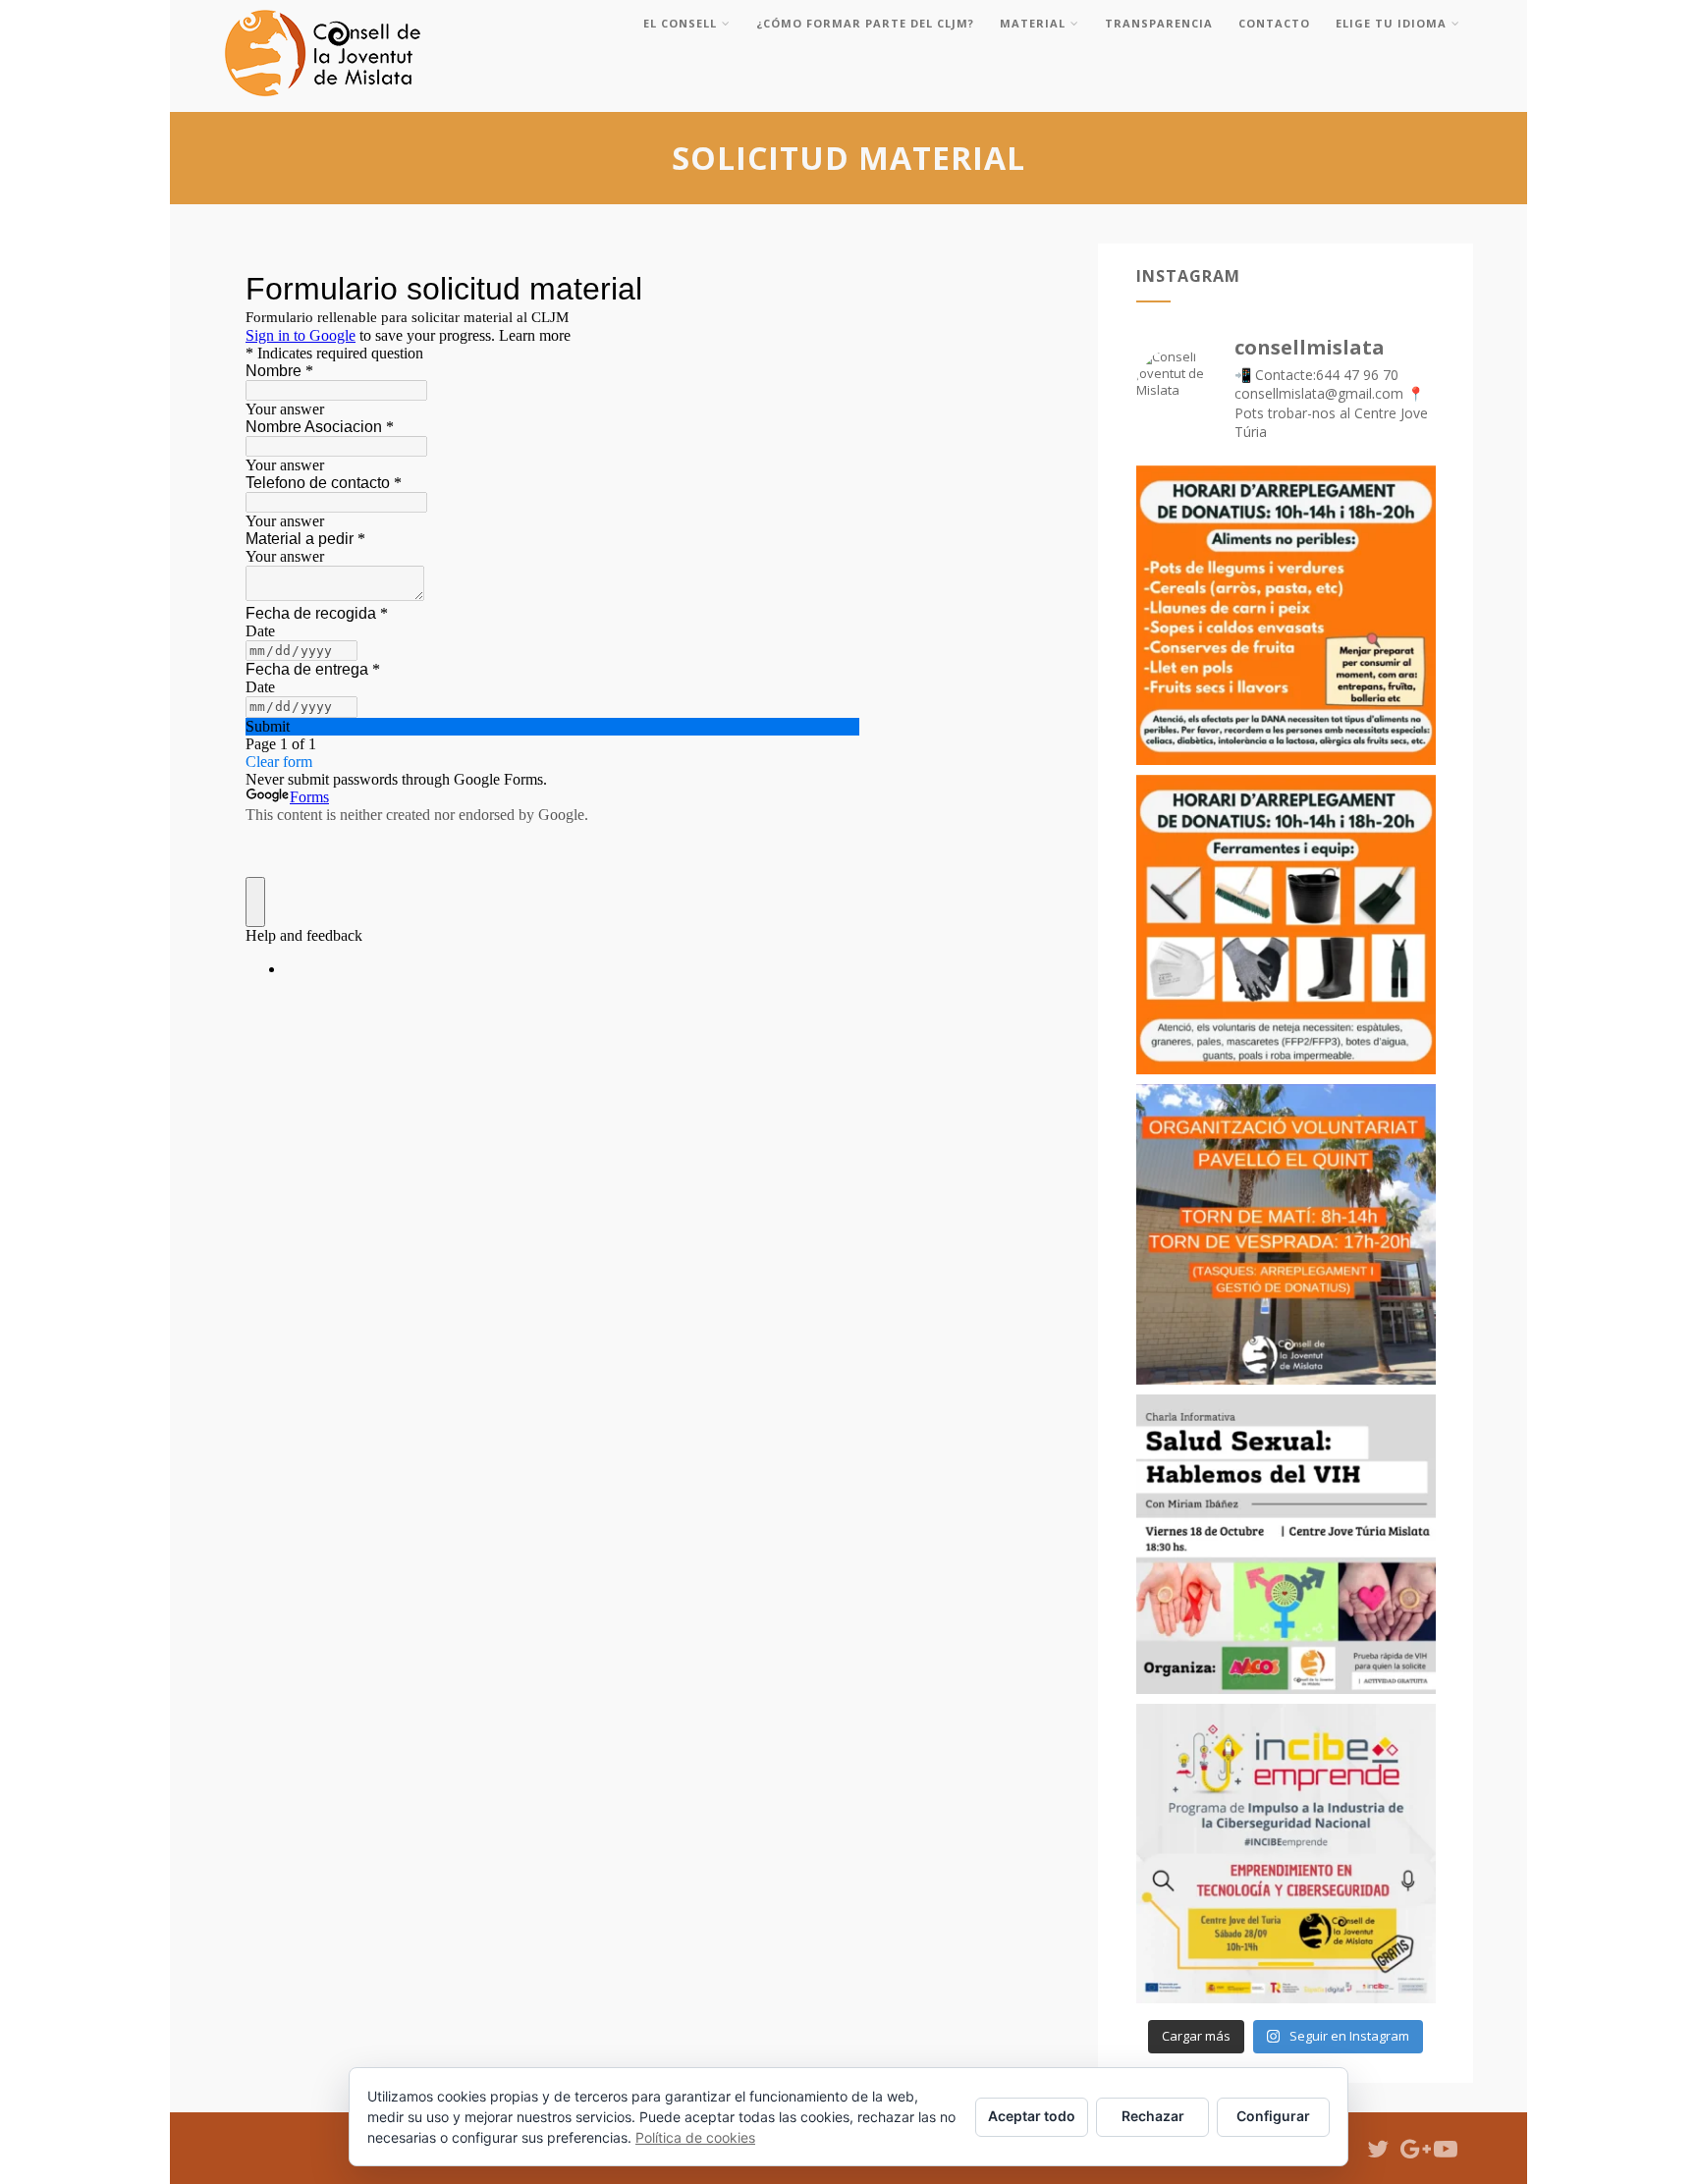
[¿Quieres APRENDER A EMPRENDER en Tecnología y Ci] (1286, 1854)
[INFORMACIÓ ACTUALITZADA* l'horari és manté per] (1286, 1234)
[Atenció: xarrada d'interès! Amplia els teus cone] (1286, 1544)
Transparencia (1159, 23)
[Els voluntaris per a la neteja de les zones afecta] (1286, 925)
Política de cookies (695, 2137)
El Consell (680, 23)
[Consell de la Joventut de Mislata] (322, 101)
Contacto (1274, 23)
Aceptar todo (1032, 2116)
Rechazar (1153, 2116)
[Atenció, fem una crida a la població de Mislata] (1286, 615)
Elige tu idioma (1391, 23)
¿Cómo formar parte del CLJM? (865, 23)
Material (1033, 23)
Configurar (1273, 2116)
